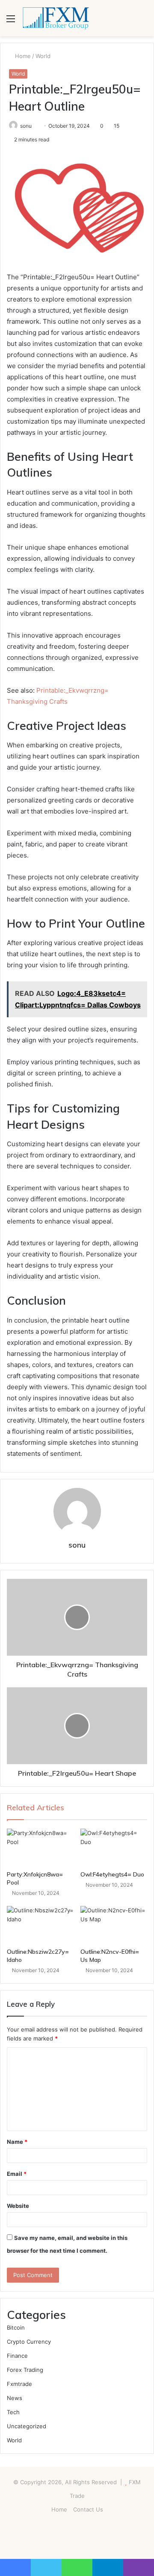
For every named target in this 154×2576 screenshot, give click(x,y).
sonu (26, 126)
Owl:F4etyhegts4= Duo (112, 1874)
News (15, 2398)
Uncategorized (27, 2426)
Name (17, 2142)
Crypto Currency (29, 2342)
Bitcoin (16, 2327)
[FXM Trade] (56, 18)
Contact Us (88, 2509)
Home (22, 56)
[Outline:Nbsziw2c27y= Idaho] (40, 1925)
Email (17, 2174)
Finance (17, 2356)
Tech (13, 2412)
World (43, 56)
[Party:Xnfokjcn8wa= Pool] (40, 1847)
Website (18, 2206)
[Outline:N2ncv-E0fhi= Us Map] (114, 1925)
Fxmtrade (19, 2384)
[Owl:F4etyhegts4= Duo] (114, 1847)
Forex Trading (25, 2370)
